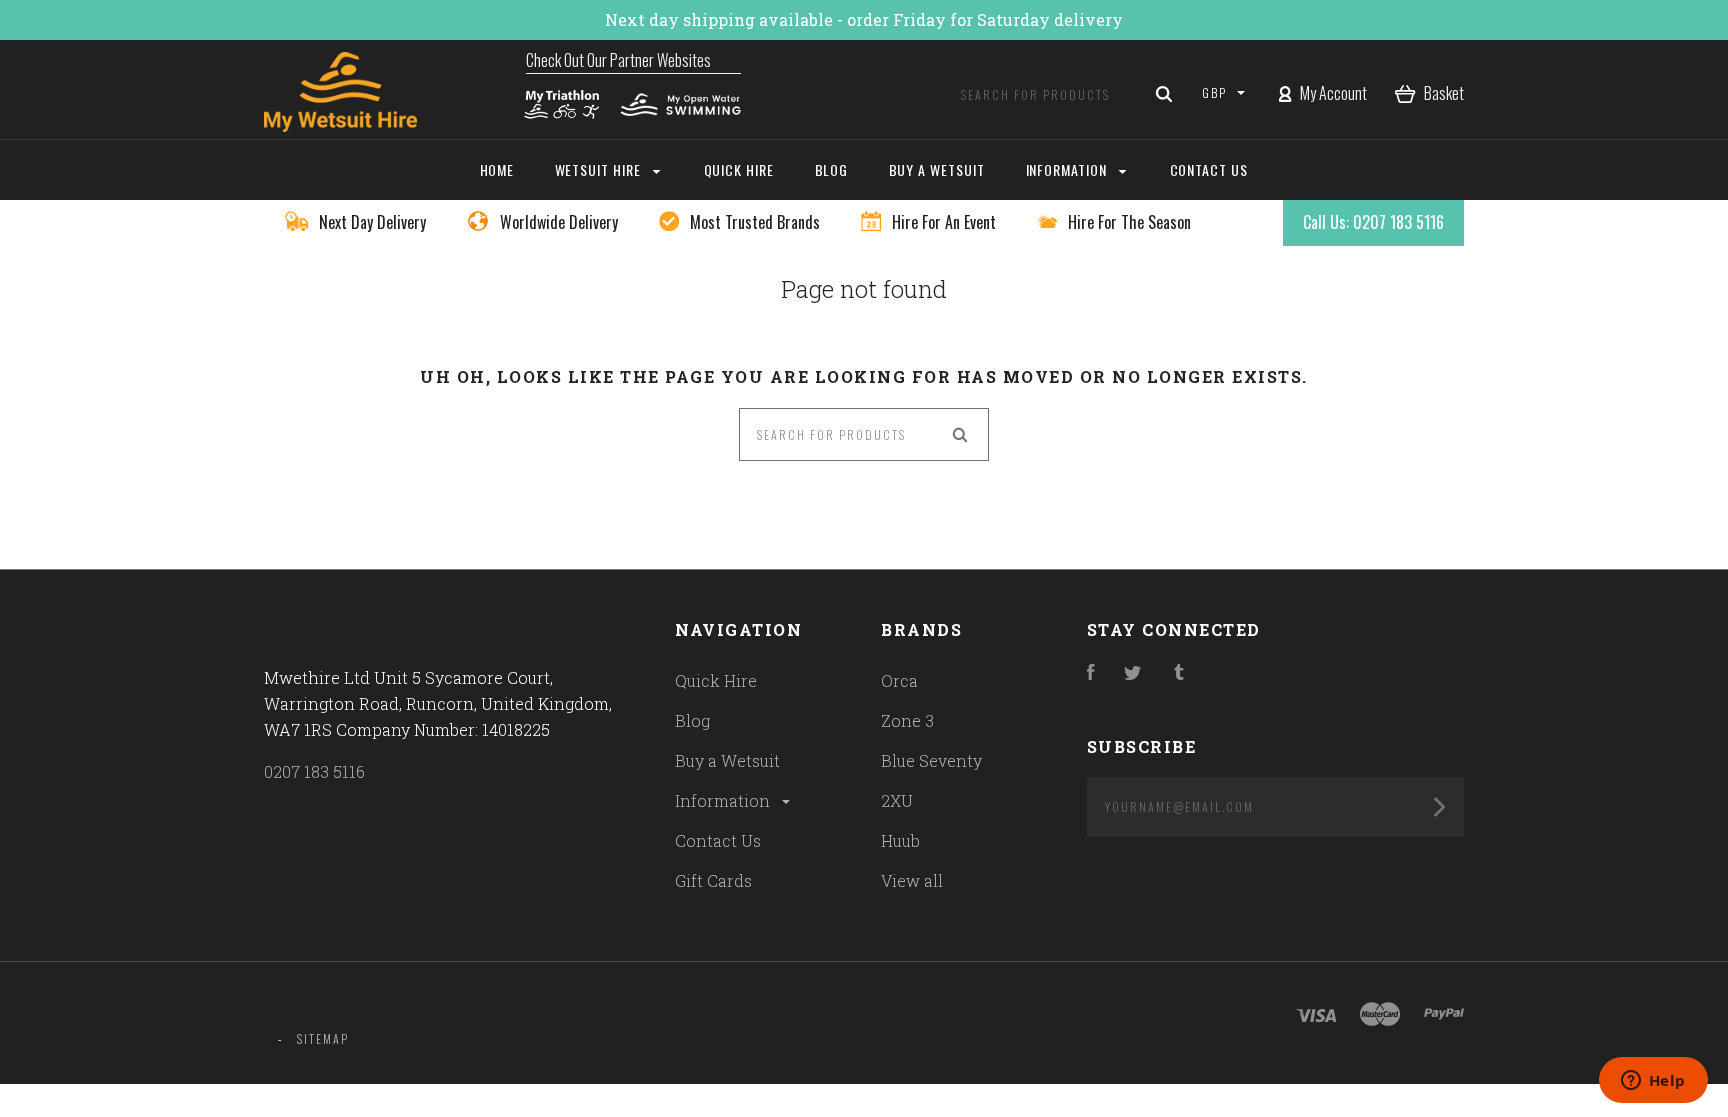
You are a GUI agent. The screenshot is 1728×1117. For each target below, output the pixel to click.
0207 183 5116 (314, 771)
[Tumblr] (1179, 673)
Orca (899, 680)
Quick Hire (716, 680)
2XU (897, 800)
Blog (692, 720)
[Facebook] (1091, 673)
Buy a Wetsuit (727, 760)
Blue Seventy (931, 760)
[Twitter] (1133, 673)
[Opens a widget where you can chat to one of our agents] (1653, 1082)
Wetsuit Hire (600, 169)
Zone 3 (907, 720)
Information (724, 800)
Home (497, 169)
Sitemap (323, 1038)
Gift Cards (713, 880)
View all (912, 880)
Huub (900, 840)
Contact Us (718, 840)
